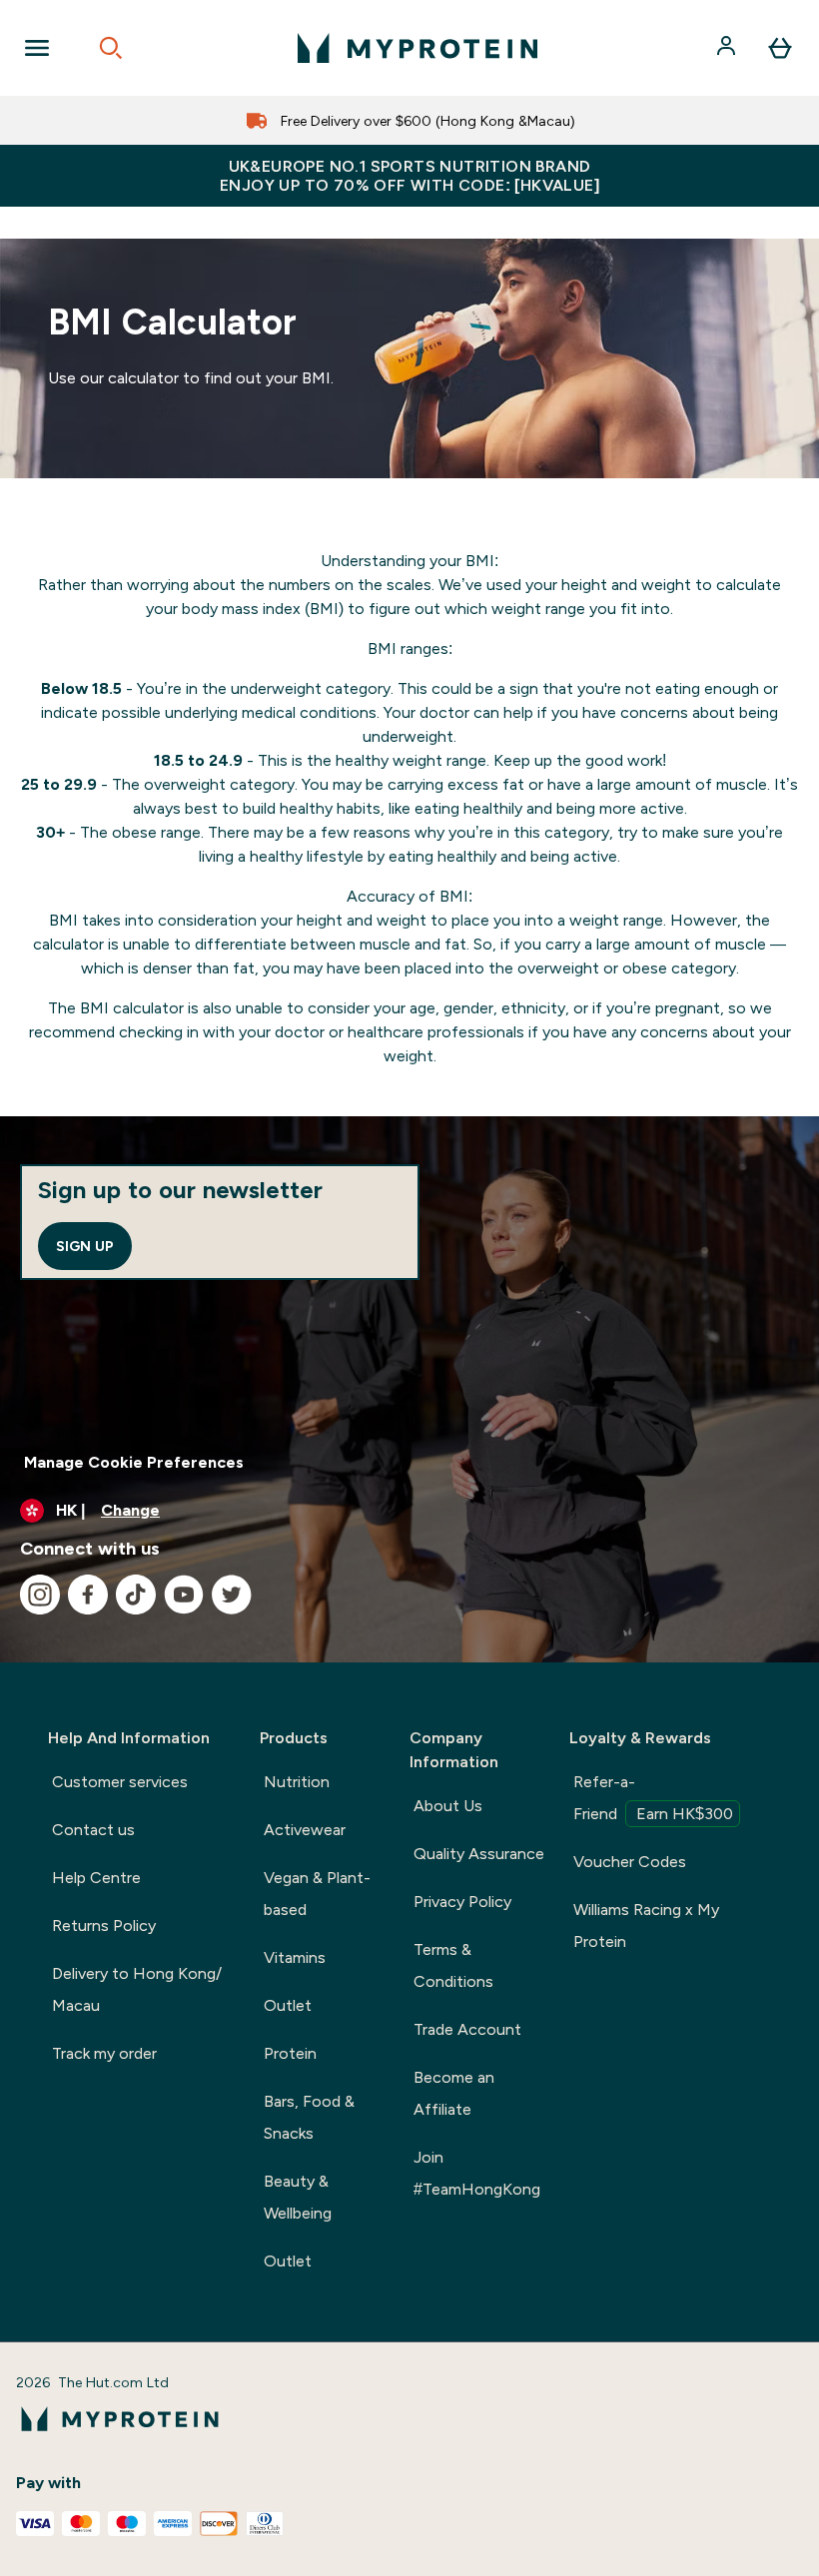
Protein (290, 2053)
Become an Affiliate (454, 2093)
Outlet (288, 2005)
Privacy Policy (462, 1902)
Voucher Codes (630, 1862)
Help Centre (96, 1878)
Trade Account (467, 2029)
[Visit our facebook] (88, 1595)
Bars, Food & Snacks (309, 2117)
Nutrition (297, 1782)
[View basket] (780, 48)
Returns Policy (104, 1926)
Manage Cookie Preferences (134, 1462)
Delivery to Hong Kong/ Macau (137, 1989)
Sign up (85, 1246)
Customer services (120, 1782)
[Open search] (111, 48)
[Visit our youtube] (184, 1595)
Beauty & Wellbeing (298, 2197)
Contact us (93, 1830)
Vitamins (295, 1957)
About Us (448, 1806)
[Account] (728, 48)
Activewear (305, 1830)
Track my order (104, 2053)
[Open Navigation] (37, 48)
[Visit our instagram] (40, 1595)
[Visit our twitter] (232, 1595)
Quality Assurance (479, 1854)
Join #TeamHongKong (477, 2173)
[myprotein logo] (417, 48)
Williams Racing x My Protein (646, 1926)
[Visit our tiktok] (136, 1595)
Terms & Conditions (453, 1965)
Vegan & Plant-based (317, 1894)
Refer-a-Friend (653, 1798)
